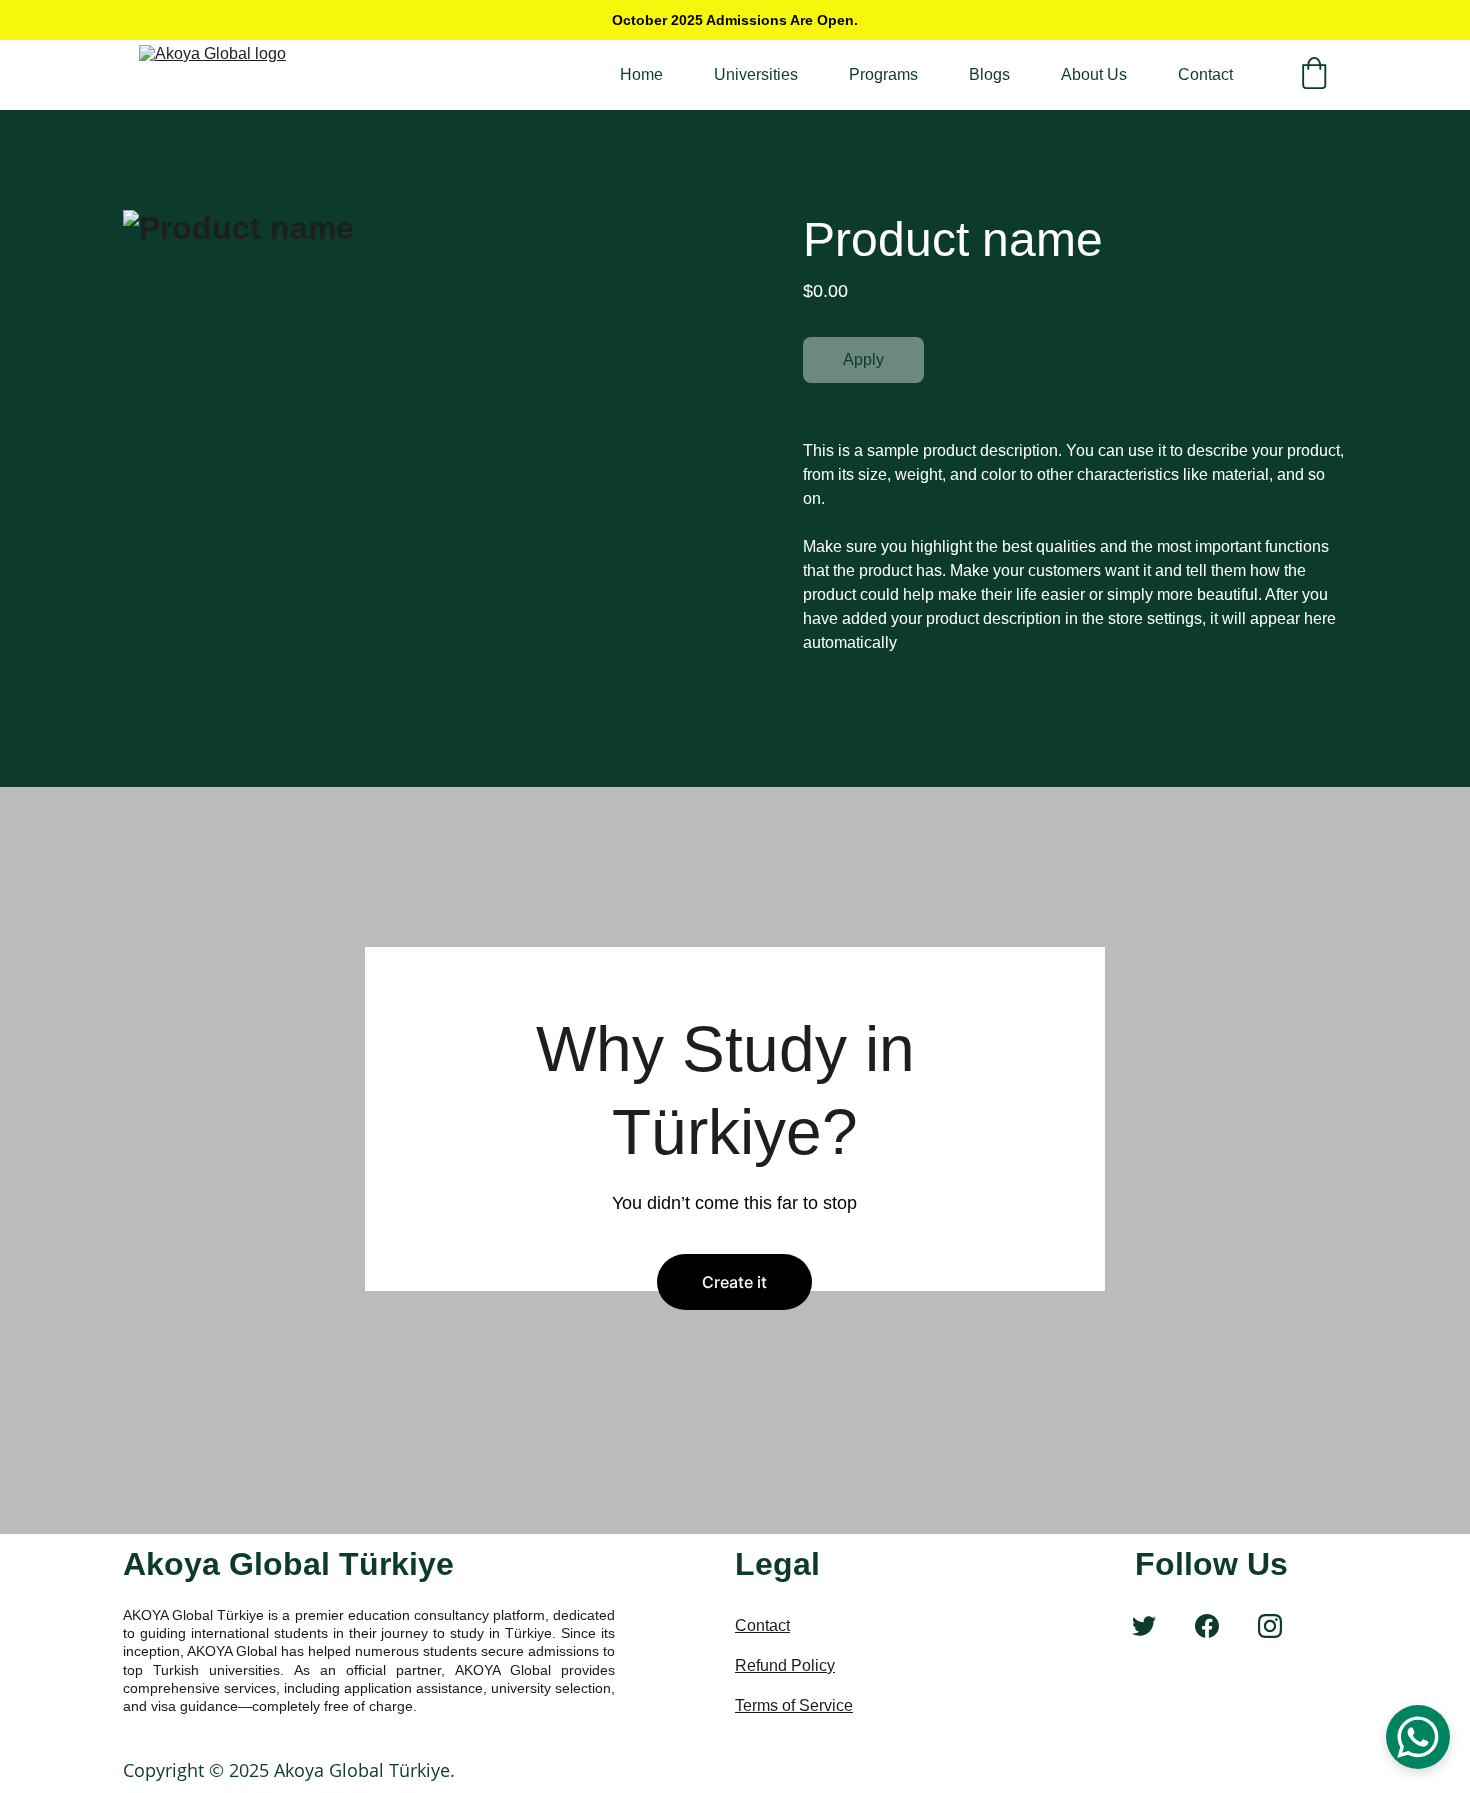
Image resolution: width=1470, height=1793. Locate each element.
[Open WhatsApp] (1418, 1737)
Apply (863, 359)
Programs (883, 74)
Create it (734, 1282)
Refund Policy (785, 1665)
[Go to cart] (1314, 75)
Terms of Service (794, 1705)
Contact (1205, 74)
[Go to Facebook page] (1207, 1626)
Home (641, 74)
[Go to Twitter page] (1144, 1626)
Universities (756, 74)
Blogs (989, 74)
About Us (1094, 74)
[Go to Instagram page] (1270, 1626)
